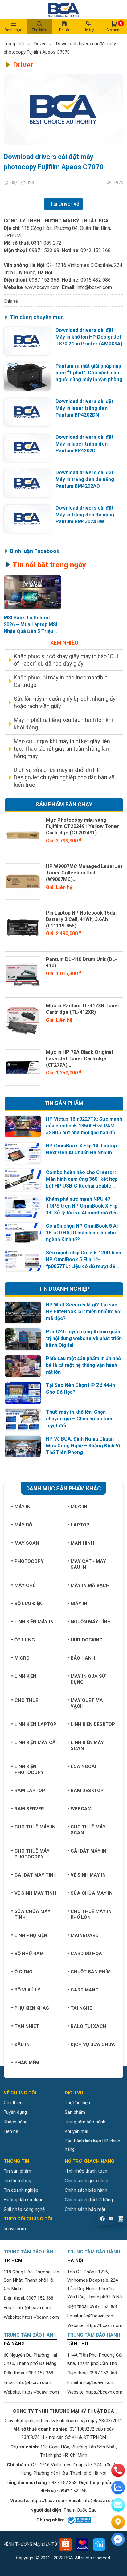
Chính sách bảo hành (86, 2190)
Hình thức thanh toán (86, 2171)
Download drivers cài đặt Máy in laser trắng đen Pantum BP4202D (84, 444)
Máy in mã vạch (90, 1585)
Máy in (23, 1507)
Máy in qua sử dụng (88, 1679)
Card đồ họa (86, 1954)
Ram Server (29, 1809)
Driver (40, 44)
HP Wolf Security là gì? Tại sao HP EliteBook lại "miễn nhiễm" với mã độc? (84, 1312)
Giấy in (79, 1604)
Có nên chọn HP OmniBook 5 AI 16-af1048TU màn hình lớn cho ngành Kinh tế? (82, 1233)
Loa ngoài (83, 1767)
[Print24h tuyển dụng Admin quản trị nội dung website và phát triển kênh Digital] (23, 1339)
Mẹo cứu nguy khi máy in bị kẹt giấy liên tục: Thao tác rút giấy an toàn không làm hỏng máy (62, 749)
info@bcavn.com (94, 287)
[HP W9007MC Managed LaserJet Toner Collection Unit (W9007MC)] (23, 882)
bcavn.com (15, 2229)
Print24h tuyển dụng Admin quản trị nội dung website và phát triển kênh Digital (84, 1338)
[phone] (118, 2470)
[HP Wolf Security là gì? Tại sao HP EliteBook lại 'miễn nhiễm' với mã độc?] (23, 1312)
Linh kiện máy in (34, 1622)
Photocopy (29, 1561)
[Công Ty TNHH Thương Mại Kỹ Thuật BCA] (63, 9)
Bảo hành (83, 1658)
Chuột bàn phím (91, 1972)
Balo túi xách (88, 2026)
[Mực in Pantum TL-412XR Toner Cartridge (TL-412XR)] (23, 1021)
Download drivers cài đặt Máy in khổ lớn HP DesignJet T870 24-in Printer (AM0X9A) (89, 337)
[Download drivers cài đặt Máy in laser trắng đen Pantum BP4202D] (27, 448)
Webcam (81, 1809)
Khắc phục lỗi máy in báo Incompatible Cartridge (61, 681)
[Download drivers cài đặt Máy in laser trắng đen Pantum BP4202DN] (27, 412)
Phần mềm (27, 2063)
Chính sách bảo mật (85, 2209)
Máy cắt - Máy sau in (88, 1564)
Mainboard (85, 1935)
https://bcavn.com (41, 2317)
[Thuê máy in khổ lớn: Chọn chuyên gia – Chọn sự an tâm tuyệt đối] (23, 1420)
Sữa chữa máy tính (33, 1914)
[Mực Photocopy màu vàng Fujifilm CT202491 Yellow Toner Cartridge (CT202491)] (23, 835)
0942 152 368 (96, 250)
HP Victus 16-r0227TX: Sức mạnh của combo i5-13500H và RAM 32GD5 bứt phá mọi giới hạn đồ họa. (84, 1126)
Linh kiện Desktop (93, 1724)
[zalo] (118, 2488)
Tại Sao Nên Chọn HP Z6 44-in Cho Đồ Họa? (80, 1389)
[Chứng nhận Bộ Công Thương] (79, 2520)
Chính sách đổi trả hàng (89, 2200)
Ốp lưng (25, 1640)
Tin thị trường (17, 2181)
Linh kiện (25, 1676)
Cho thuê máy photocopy (32, 1854)
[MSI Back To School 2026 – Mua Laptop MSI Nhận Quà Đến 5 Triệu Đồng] (33, 592)
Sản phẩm (75, 2112)
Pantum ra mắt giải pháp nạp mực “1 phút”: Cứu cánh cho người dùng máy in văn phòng (89, 373)
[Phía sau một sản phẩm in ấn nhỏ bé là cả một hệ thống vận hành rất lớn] (23, 1366)
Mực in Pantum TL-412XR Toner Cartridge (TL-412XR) (83, 1009)
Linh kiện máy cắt (37, 1742)
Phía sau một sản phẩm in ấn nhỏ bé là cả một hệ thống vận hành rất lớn (83, 1365)
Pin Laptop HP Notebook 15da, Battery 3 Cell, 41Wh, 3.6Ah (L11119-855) (81, 919)
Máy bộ (23, 1525)
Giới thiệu (13, 2103)
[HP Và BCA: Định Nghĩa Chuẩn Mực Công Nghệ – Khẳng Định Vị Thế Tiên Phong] (23, 1447)
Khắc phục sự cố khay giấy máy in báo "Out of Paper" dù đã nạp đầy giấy (66, 660)
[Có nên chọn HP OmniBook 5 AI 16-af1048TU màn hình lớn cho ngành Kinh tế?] (23, 1234)
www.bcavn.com (42, 287)
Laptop (80, 1525)
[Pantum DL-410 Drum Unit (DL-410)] (23, 975)
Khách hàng (16, 2122)
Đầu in (22, 2044)
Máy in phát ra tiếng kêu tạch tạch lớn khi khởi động (63, 724)
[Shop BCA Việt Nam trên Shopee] (66, 2545)
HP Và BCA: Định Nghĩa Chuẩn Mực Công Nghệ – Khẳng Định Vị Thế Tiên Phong (83, 1446)
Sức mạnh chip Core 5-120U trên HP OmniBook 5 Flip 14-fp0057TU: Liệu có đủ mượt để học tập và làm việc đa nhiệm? (84, 1260)
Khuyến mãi (76, 2131)
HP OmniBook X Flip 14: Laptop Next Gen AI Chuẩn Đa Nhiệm (81, 1149)
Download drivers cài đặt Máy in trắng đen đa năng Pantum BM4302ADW (85, 515)
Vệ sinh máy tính (35, 1893)
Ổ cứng (23, 1972)
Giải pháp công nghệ (24, 2209)
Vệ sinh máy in (88, 1875)
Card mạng (85, 1990)
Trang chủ (14, 44)
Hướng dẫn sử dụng (24, 2200)
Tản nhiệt (27, 2026)
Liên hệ (11, 2131)
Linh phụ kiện (31, 1935)
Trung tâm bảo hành (85, 2122)
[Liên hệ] (118, 2522)
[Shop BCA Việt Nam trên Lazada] (82, 2545)
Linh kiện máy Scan (87, 1745)
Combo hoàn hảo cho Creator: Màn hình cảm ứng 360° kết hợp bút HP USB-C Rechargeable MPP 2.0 (82, 1179)
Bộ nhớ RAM (29, 1954)
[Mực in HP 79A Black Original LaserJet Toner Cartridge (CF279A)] (23, 1067)
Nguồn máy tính (91, 1622)
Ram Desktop (87, 1791)
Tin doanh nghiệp (21, 2190)
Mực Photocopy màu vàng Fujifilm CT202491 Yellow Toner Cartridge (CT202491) (82, 827)
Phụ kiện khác (32, 2008)
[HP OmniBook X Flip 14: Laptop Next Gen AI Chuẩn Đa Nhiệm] (23, 1153)
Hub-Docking (87, 1640)
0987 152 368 (44, 280)
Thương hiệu (77, 2103)
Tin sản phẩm (17, 2171)
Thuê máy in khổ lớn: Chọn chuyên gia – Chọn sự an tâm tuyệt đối (79, 1419)
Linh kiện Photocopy (29, 1769)
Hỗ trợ (89, 30)
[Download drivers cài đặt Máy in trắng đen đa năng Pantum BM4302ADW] (27, 519)
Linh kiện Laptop (35, 1724)
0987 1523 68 (44, 250)
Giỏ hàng (114, 26)
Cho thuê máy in (35, 1827)
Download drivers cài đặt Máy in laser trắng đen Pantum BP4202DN (84, 408)
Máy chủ (25, 1585)
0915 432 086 (96, 280)
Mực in (79, 1507)
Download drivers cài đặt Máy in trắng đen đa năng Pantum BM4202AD (85, 479)
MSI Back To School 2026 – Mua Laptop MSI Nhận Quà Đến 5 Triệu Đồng (31, 625)
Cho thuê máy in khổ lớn (91, 1914)
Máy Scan (27, 1543)
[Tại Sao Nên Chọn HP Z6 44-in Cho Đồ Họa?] (23, 1393)
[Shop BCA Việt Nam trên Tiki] (99, 2545)
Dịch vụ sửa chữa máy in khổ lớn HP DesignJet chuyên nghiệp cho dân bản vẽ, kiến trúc (65, 777)
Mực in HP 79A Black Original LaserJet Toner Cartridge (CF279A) (79, 1059)
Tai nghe (81, 2008)
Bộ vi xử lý (27, 1990)
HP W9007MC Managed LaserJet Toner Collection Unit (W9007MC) (84, 873)
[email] (118, 2505)
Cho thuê (26, 1700)
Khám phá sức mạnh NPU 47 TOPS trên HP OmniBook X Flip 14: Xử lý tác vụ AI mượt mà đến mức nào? (82, 1206)
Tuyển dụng (15, 2112)
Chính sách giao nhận (86, 2181)
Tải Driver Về (65, 204)
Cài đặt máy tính (36, 1875)
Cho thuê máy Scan (88, 1830)
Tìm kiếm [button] (39, 30)
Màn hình (82, 1543)
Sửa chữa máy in (92, 1893)
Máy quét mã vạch (87, 1703)
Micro (22, 1658)
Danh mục (13, 30)
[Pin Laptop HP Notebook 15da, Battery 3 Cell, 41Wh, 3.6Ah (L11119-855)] (23, 928)
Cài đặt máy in (88, 1851)
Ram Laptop (30, 1791)
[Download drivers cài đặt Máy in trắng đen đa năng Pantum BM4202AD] (27, 483)
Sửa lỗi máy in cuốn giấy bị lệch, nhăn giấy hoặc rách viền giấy (65, 702)
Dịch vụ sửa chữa (93, 2044)
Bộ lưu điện (29, 1604)
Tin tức (64, 30)
